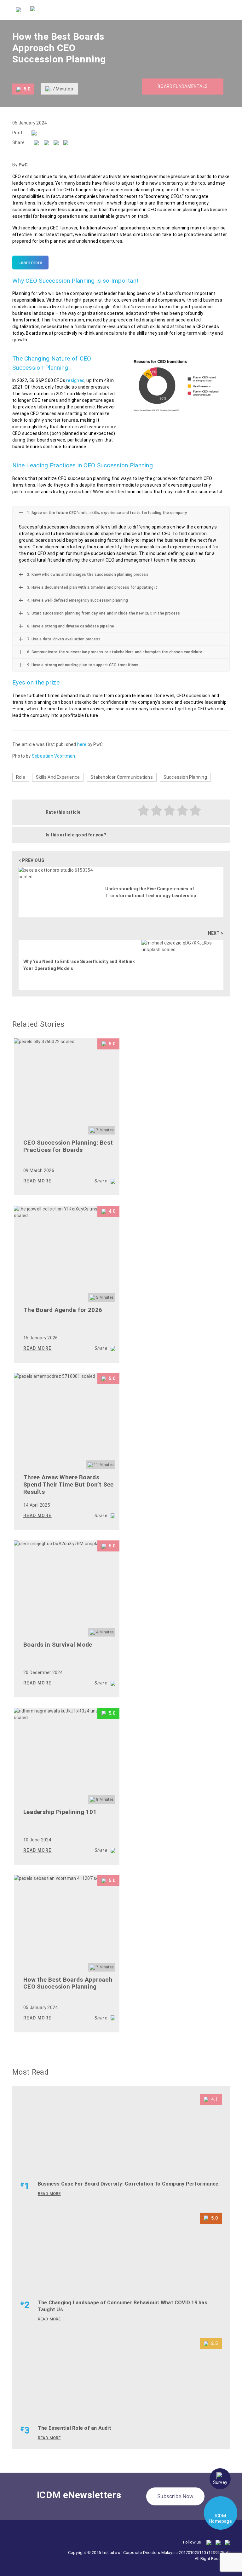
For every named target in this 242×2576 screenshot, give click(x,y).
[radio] (144, 811)
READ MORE (37, 1181)
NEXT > (216, 933)
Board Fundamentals (183, 86)
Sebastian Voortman (54, 756)
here (82, 744)
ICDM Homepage (221, 2518)
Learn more (30, 263)
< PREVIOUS (31, 860)
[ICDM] (18, 9)
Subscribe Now (175, 2496)
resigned (75, 380)
